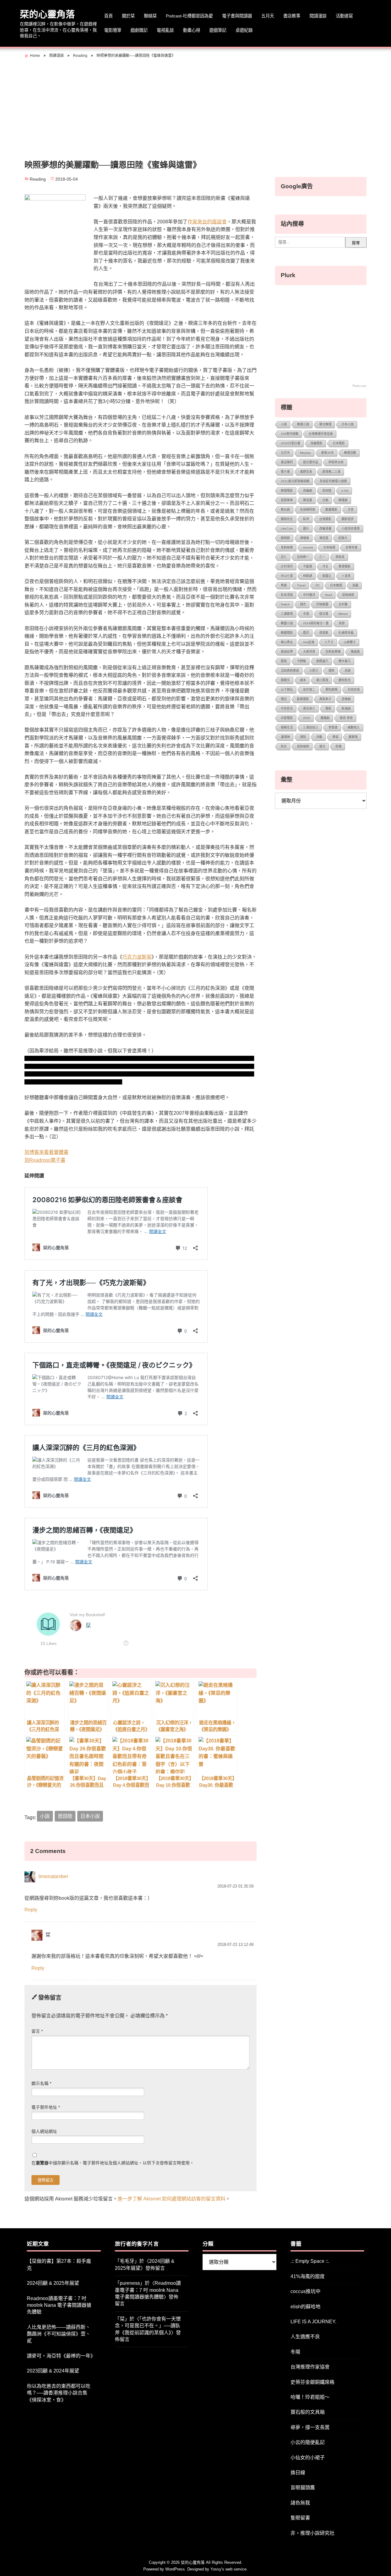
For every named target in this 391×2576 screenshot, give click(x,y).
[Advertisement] (195, 106)
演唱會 (305, 538)
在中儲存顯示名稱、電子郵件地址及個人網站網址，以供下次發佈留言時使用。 (113, 2163)
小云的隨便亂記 (308, 2442)
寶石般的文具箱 (308, 2412)
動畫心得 (192, 30)
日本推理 (336, 585)
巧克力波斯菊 (137, 957)
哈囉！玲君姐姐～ (310, 2397)
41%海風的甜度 (308, 2276)
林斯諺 (308, 576)
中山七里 (287, 576)
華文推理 (325, 424)
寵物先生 (287, 519)
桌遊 (348, 671)
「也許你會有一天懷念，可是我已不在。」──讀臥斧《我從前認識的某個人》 (148, 2326)
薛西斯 (285, 538)
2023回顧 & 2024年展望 (53, 2371)
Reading (38, 179)
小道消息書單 (351, 528)
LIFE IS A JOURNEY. (313, 2322)
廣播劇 (325, 718)
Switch (285, 604)
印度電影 (287, 718)
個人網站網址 (44, 2132)
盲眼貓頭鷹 (303, 2488)
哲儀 (338, 746)
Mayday (305, 453)
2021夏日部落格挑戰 (295, 481)
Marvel (343, 614)
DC (318, 585)
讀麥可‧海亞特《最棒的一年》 (61, 2356)
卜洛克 (346, 576)
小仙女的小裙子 (308, 2458)
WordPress (175, 2569)
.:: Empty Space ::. (310, 2261)
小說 (45, 1816)
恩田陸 (65, 1816)
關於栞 (128, 16)
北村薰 (343, 604)
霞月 (306, 633)
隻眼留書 (300, 2518)
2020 (307, 718)
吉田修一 (303, 557)
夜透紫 (324, 633)
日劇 (325, 500)
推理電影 (287, 491)
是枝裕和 (348, 595)
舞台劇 (285, 510)
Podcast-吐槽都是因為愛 (189, 16)
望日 (322, 746)
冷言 (325, 566)
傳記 (284, 699)
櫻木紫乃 (345, 661)
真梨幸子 (325, 699)
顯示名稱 (41, 2084)
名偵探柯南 (308, 510)
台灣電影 (325, 519)
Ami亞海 (309, 642)
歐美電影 (303, 699)
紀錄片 (343, 538)
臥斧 (306, 519)
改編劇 (308, 491)
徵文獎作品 (311, 462)
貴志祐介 (309, 708)
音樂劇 (346, 699)
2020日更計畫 (291, 443)
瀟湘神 (285, 737)
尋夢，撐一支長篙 (310, 2427)
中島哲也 (287, 708)
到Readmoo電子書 (45, 1160)
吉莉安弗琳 (333, 652)
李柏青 (340, 557)
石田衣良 (354, 690)
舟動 (319, 737)
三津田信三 (311, 727)
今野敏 (301, 661)
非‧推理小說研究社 (312, 2533)
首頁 (108, 16)
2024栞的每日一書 (316, 623)
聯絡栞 (150, 16)
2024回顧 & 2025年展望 (53, 2283)
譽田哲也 (345, 680)
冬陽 (295, 2352)
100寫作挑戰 (290, 434)
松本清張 (287, 595)
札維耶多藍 (346, 633)
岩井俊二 (309, 690)
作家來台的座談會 (207, 222)
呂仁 (284, 557)
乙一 (322, 557)
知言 (284, 746)
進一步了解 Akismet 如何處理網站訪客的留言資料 (172, 2199)
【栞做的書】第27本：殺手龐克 (59, 2264)
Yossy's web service (228, 2569)
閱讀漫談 (318, 16)
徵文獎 (324, 614)
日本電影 (339, 443)
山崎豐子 (350, 642)
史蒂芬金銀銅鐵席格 (312, 2382)
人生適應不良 (305, 2337)
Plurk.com (359, 386)
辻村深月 (287, 566)
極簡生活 (287, 727)
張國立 (327, 576)
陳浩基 (308, 500)
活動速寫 (344, 16)
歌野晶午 (322, 661)
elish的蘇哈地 (305, 2307)
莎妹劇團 (322, 604)
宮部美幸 (287, 500)
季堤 (335, 737)
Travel (301, 585)
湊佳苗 (324, 538)
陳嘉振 (355, 652)
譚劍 (303, 737)
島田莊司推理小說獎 (333, 481)
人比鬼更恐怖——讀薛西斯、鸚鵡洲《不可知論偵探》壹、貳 (59, 2334)
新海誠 (346, 708)
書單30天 (327, 453)
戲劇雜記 (139, 30)
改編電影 (316, 443)
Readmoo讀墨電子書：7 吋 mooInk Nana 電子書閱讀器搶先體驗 (59, 2305)
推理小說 (303, 424)
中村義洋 (309, 595)
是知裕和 (303, 746)
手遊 (306, 614)
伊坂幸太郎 (336, 462)
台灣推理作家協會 (321, 434)
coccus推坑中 (305, 2291)
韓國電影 (287, 633)
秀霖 (284, 585)
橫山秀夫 (287, 642)
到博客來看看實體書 (46, 1152)
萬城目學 (287, 652)
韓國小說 (287, 623)
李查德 (333, 727)
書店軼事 (292, 16)
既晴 (284, 661)
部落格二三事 (331, 472)
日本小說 (90, 1816)
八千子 (329, 642)
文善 (351, 510)
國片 (306, 528)
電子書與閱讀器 (237, 16)
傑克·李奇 (346, 718)
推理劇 (343, 500)
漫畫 (355, 585)
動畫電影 (331, 510)
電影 (328, 708)
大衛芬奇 (309, 652)
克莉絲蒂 (287, 547)
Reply (31, 1910)
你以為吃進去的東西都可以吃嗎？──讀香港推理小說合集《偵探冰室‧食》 (59, 2393)
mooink (308, 547)
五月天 (268, 16)
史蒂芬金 (352, 547)
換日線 (298, 2473)
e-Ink (345, 491)
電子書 (285, 472)
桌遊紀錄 (244, 30)
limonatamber (53, 1877)
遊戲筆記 (218, 30)
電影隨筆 (113, 30)
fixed (329, 595)
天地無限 (329, 547)
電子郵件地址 (46, 2107)
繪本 (303, 680)
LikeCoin (287, 528)
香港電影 (345, 566)
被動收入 (354, 727)
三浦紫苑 (287, 614)
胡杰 (303, 604)
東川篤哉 (322, 680)
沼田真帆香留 (290, 671)
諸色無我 (300, 2503)
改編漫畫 (325, 528)
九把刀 (314, 671)
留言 (37, 2031)
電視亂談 (165, 30)
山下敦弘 (287, 690)
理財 (331, 671)
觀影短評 (348, 519)
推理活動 (350, 453)
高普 (342, 623)
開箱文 (285, 680)
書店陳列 (287, 462)
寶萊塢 (353, 737)
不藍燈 (308, 566)
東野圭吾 (306, 472)
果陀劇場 (331, 690)
